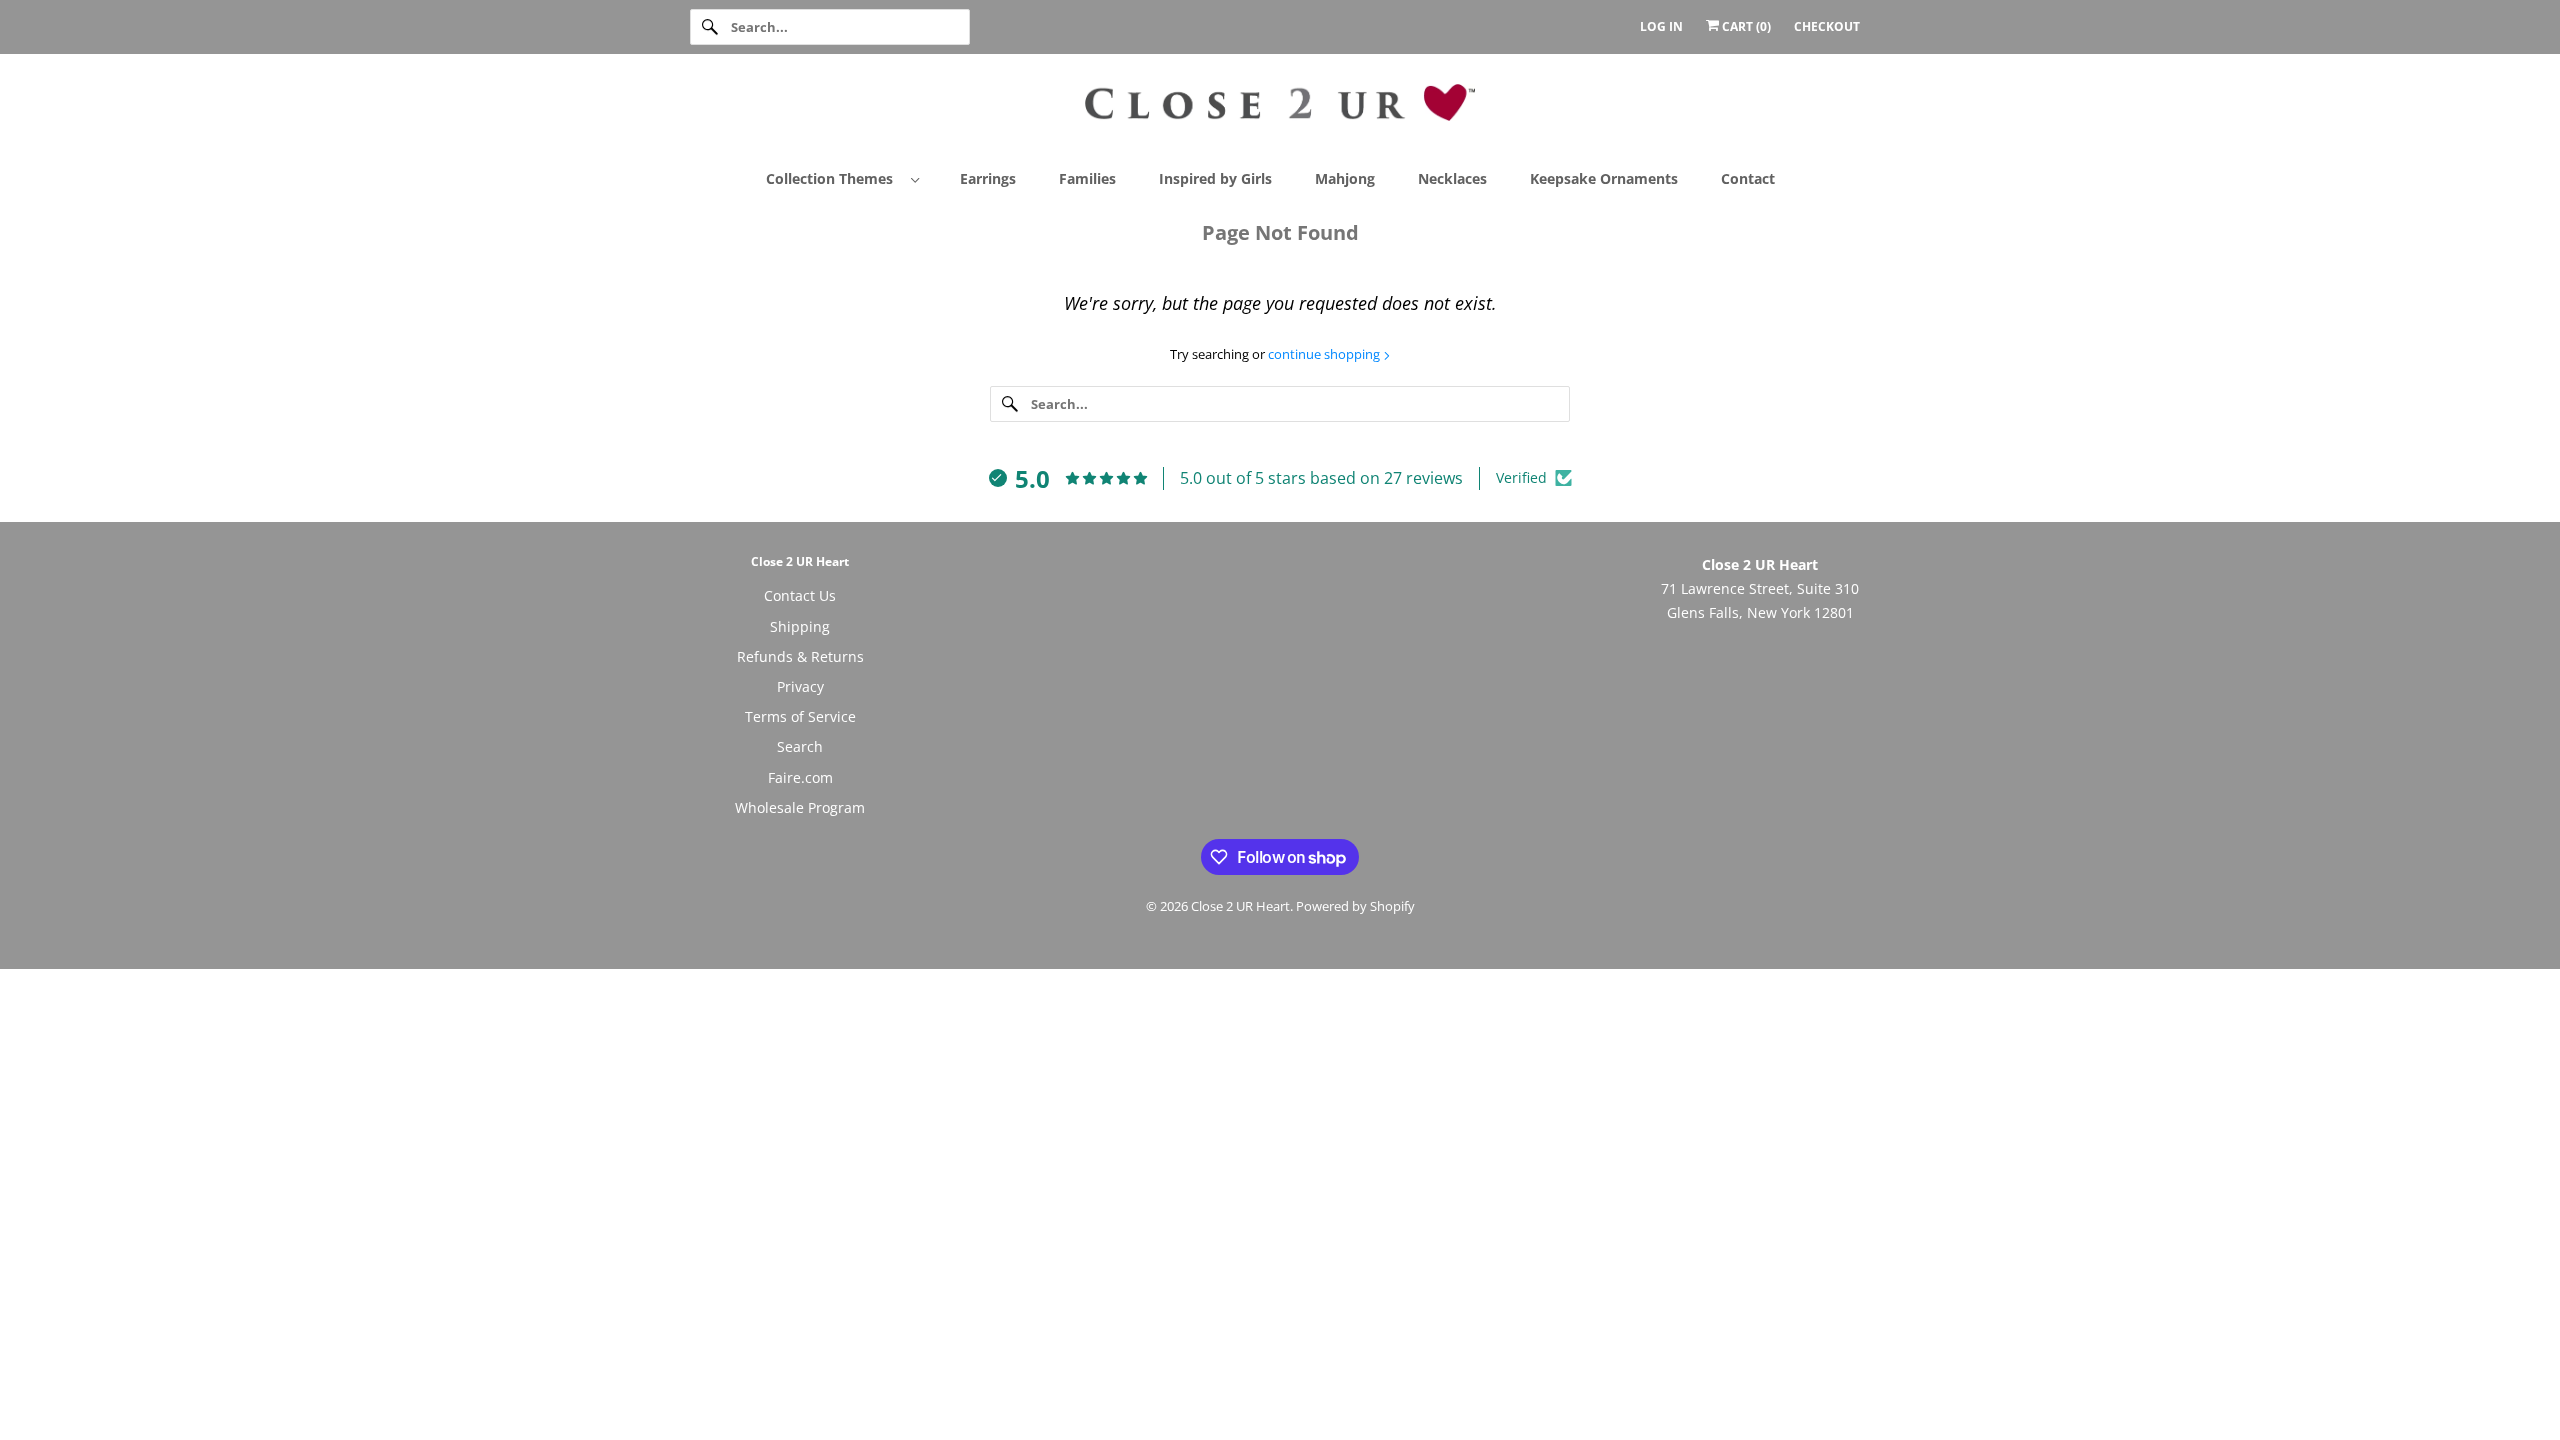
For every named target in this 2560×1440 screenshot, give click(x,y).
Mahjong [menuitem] (1345, 178)
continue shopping (1325, 354)
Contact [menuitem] (1748, 178)
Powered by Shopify (1355, 906)
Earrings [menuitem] (988, 178)
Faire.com (800, 777)
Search (800, 746)
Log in (1661, 26)
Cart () (1745, 26)
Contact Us (800, 595)
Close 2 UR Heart (1240, 906)
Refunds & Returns (800, 656)
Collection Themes (833, 178)
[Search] (710, 27)
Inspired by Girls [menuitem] (1215, 178)
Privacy (800, 686)
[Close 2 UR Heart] (1280, 110)
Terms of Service (800, 716)
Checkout (1827, 26)
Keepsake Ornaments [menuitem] (1604, 178)
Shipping (800, 626)
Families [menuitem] (1087, 178)
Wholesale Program (800, 807)
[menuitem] (851, 177)
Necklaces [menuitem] (1452, 178)
